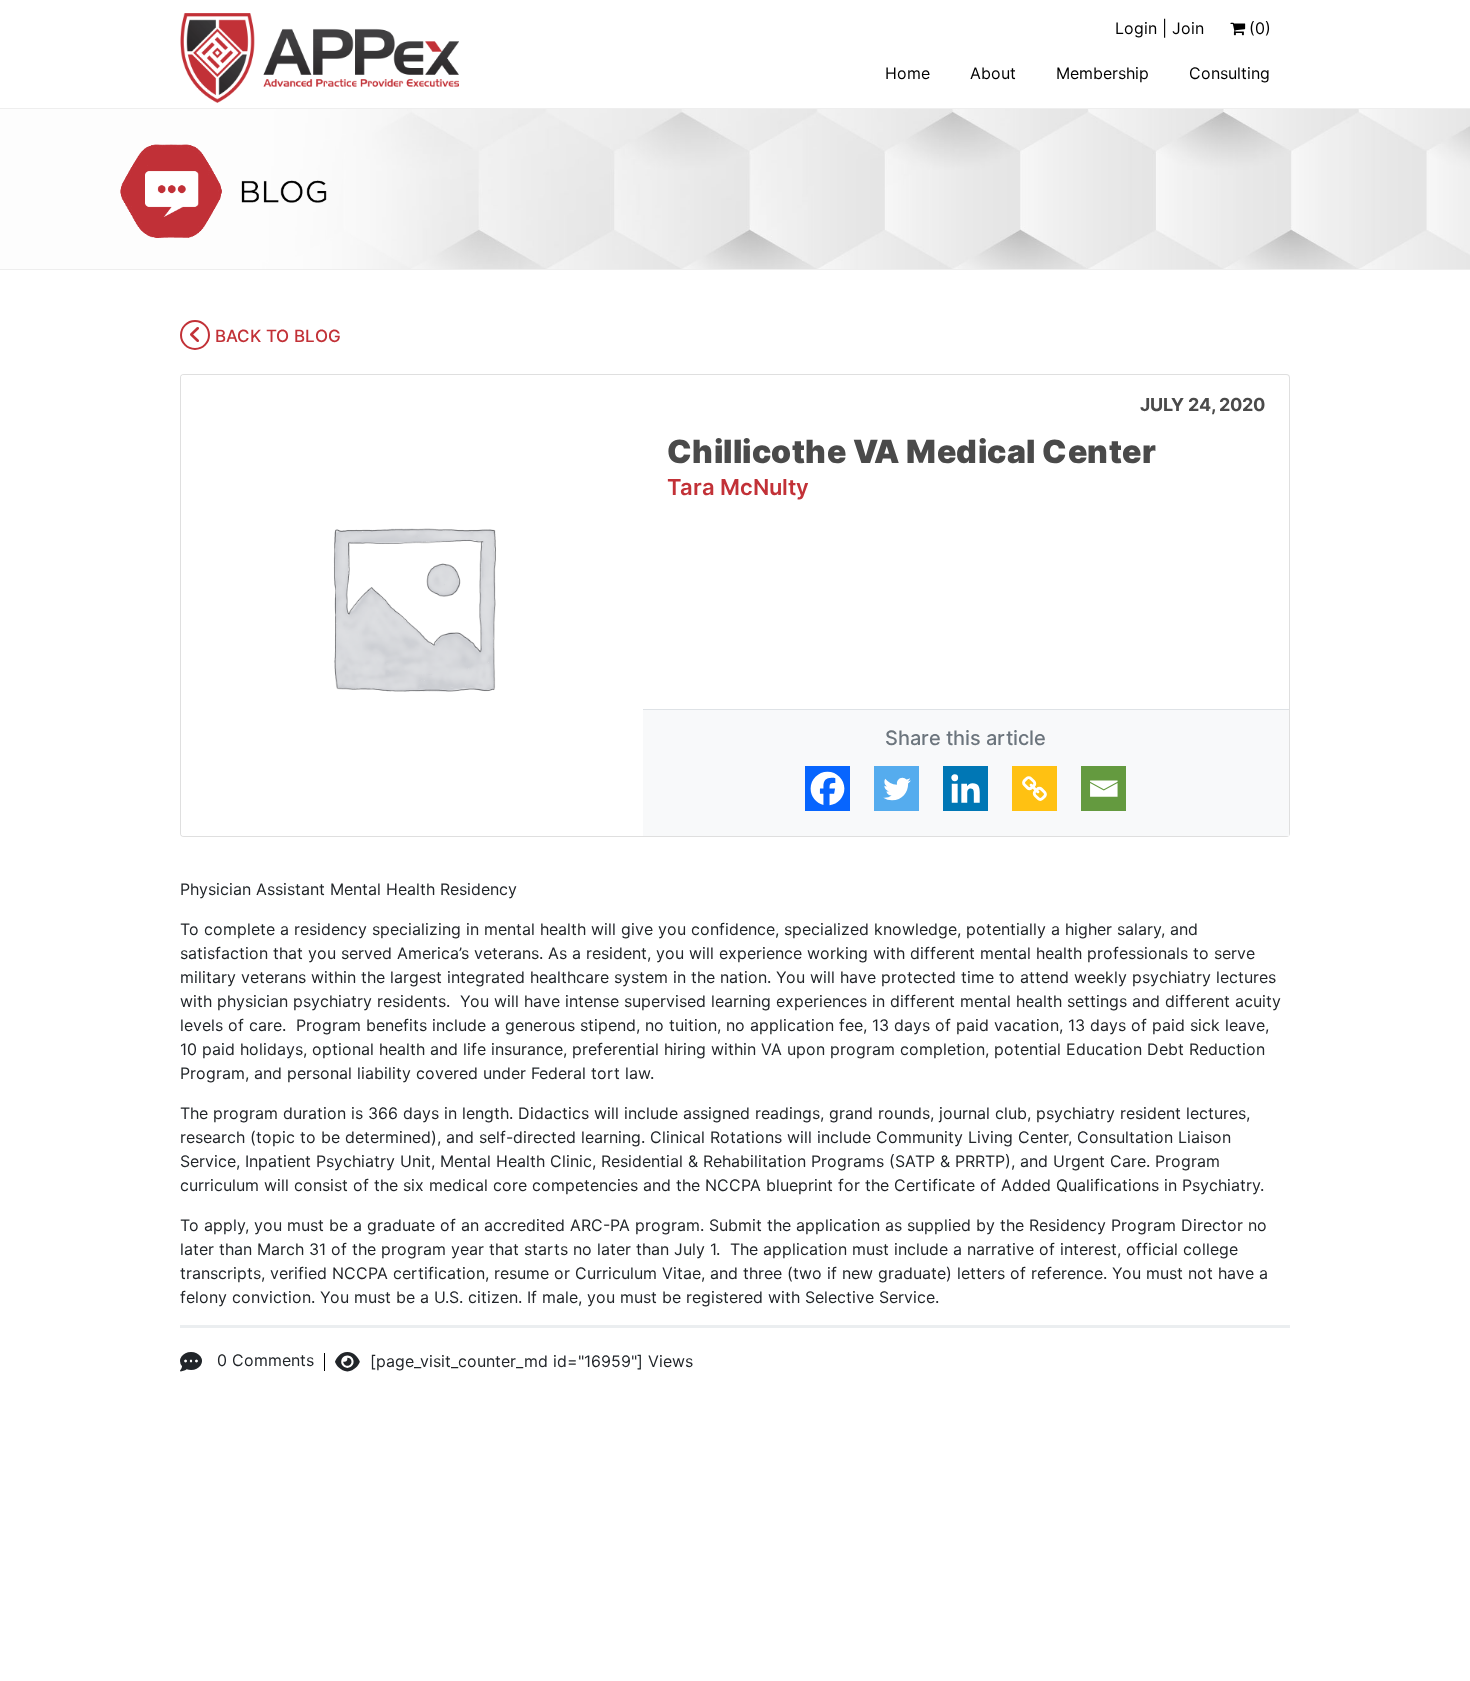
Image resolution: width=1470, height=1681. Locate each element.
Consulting (1229, 73)
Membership (1102, 73)
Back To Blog (275, 336)
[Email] (1103, 788)
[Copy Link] (1034, 788)
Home (907, 73)
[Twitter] (896, 788)
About (993, 73)
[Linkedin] (965, 788)
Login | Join (1159, 28)
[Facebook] (827, 788)
